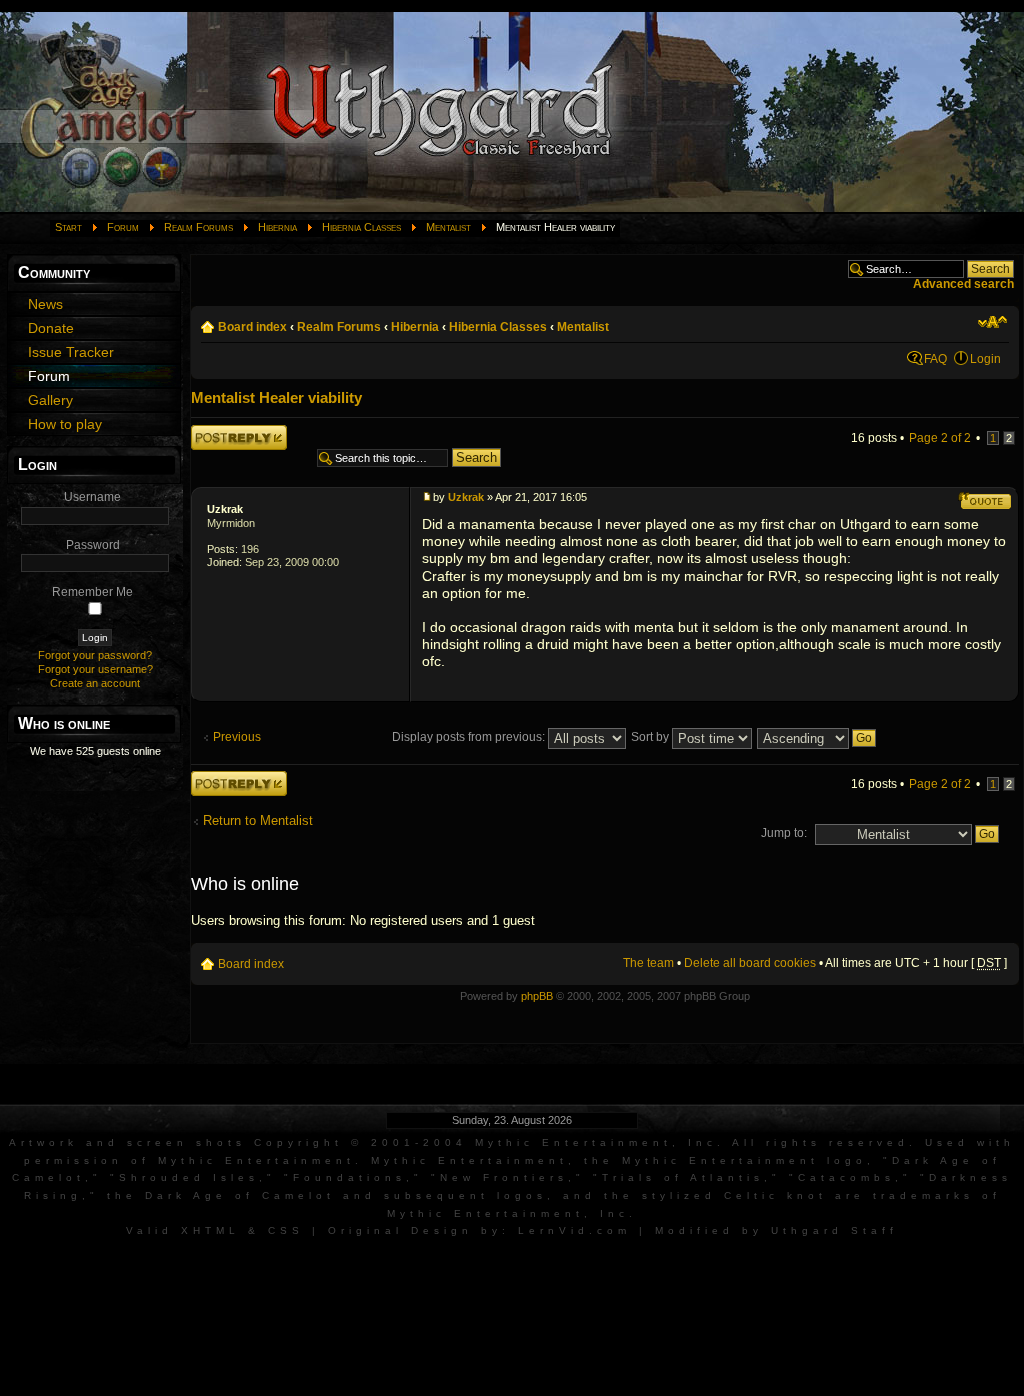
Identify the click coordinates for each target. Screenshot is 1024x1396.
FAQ (935, 359)
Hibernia (277, 227)
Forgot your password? (95, 655)
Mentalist (448, 227)
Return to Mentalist (258, 820)
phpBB (537, 996)
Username (92, 497)
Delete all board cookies (750, 963)
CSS (286, 1230)
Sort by (651, 737)
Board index (252, 327)
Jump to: (784, 833)
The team (648, 963)
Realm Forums (198, 227)
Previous (237, 737)
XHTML (210, 1230)
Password (93, 545)
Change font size (992, 322)
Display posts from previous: (470, 737)
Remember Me (92, 592)
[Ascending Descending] (817, 737)
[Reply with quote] (985, 501)
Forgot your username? (95, 669)
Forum (123, 227)
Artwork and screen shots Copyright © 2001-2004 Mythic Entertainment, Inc (363, 1142)
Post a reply (223, 431)
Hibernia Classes (361, 227)
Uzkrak (225, 509)
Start (68, 227)
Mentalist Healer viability (276, 397)
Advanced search (963, 284)
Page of (940, 438)
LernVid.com (574, 1230)
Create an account (95, 683)
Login (985, 359)
